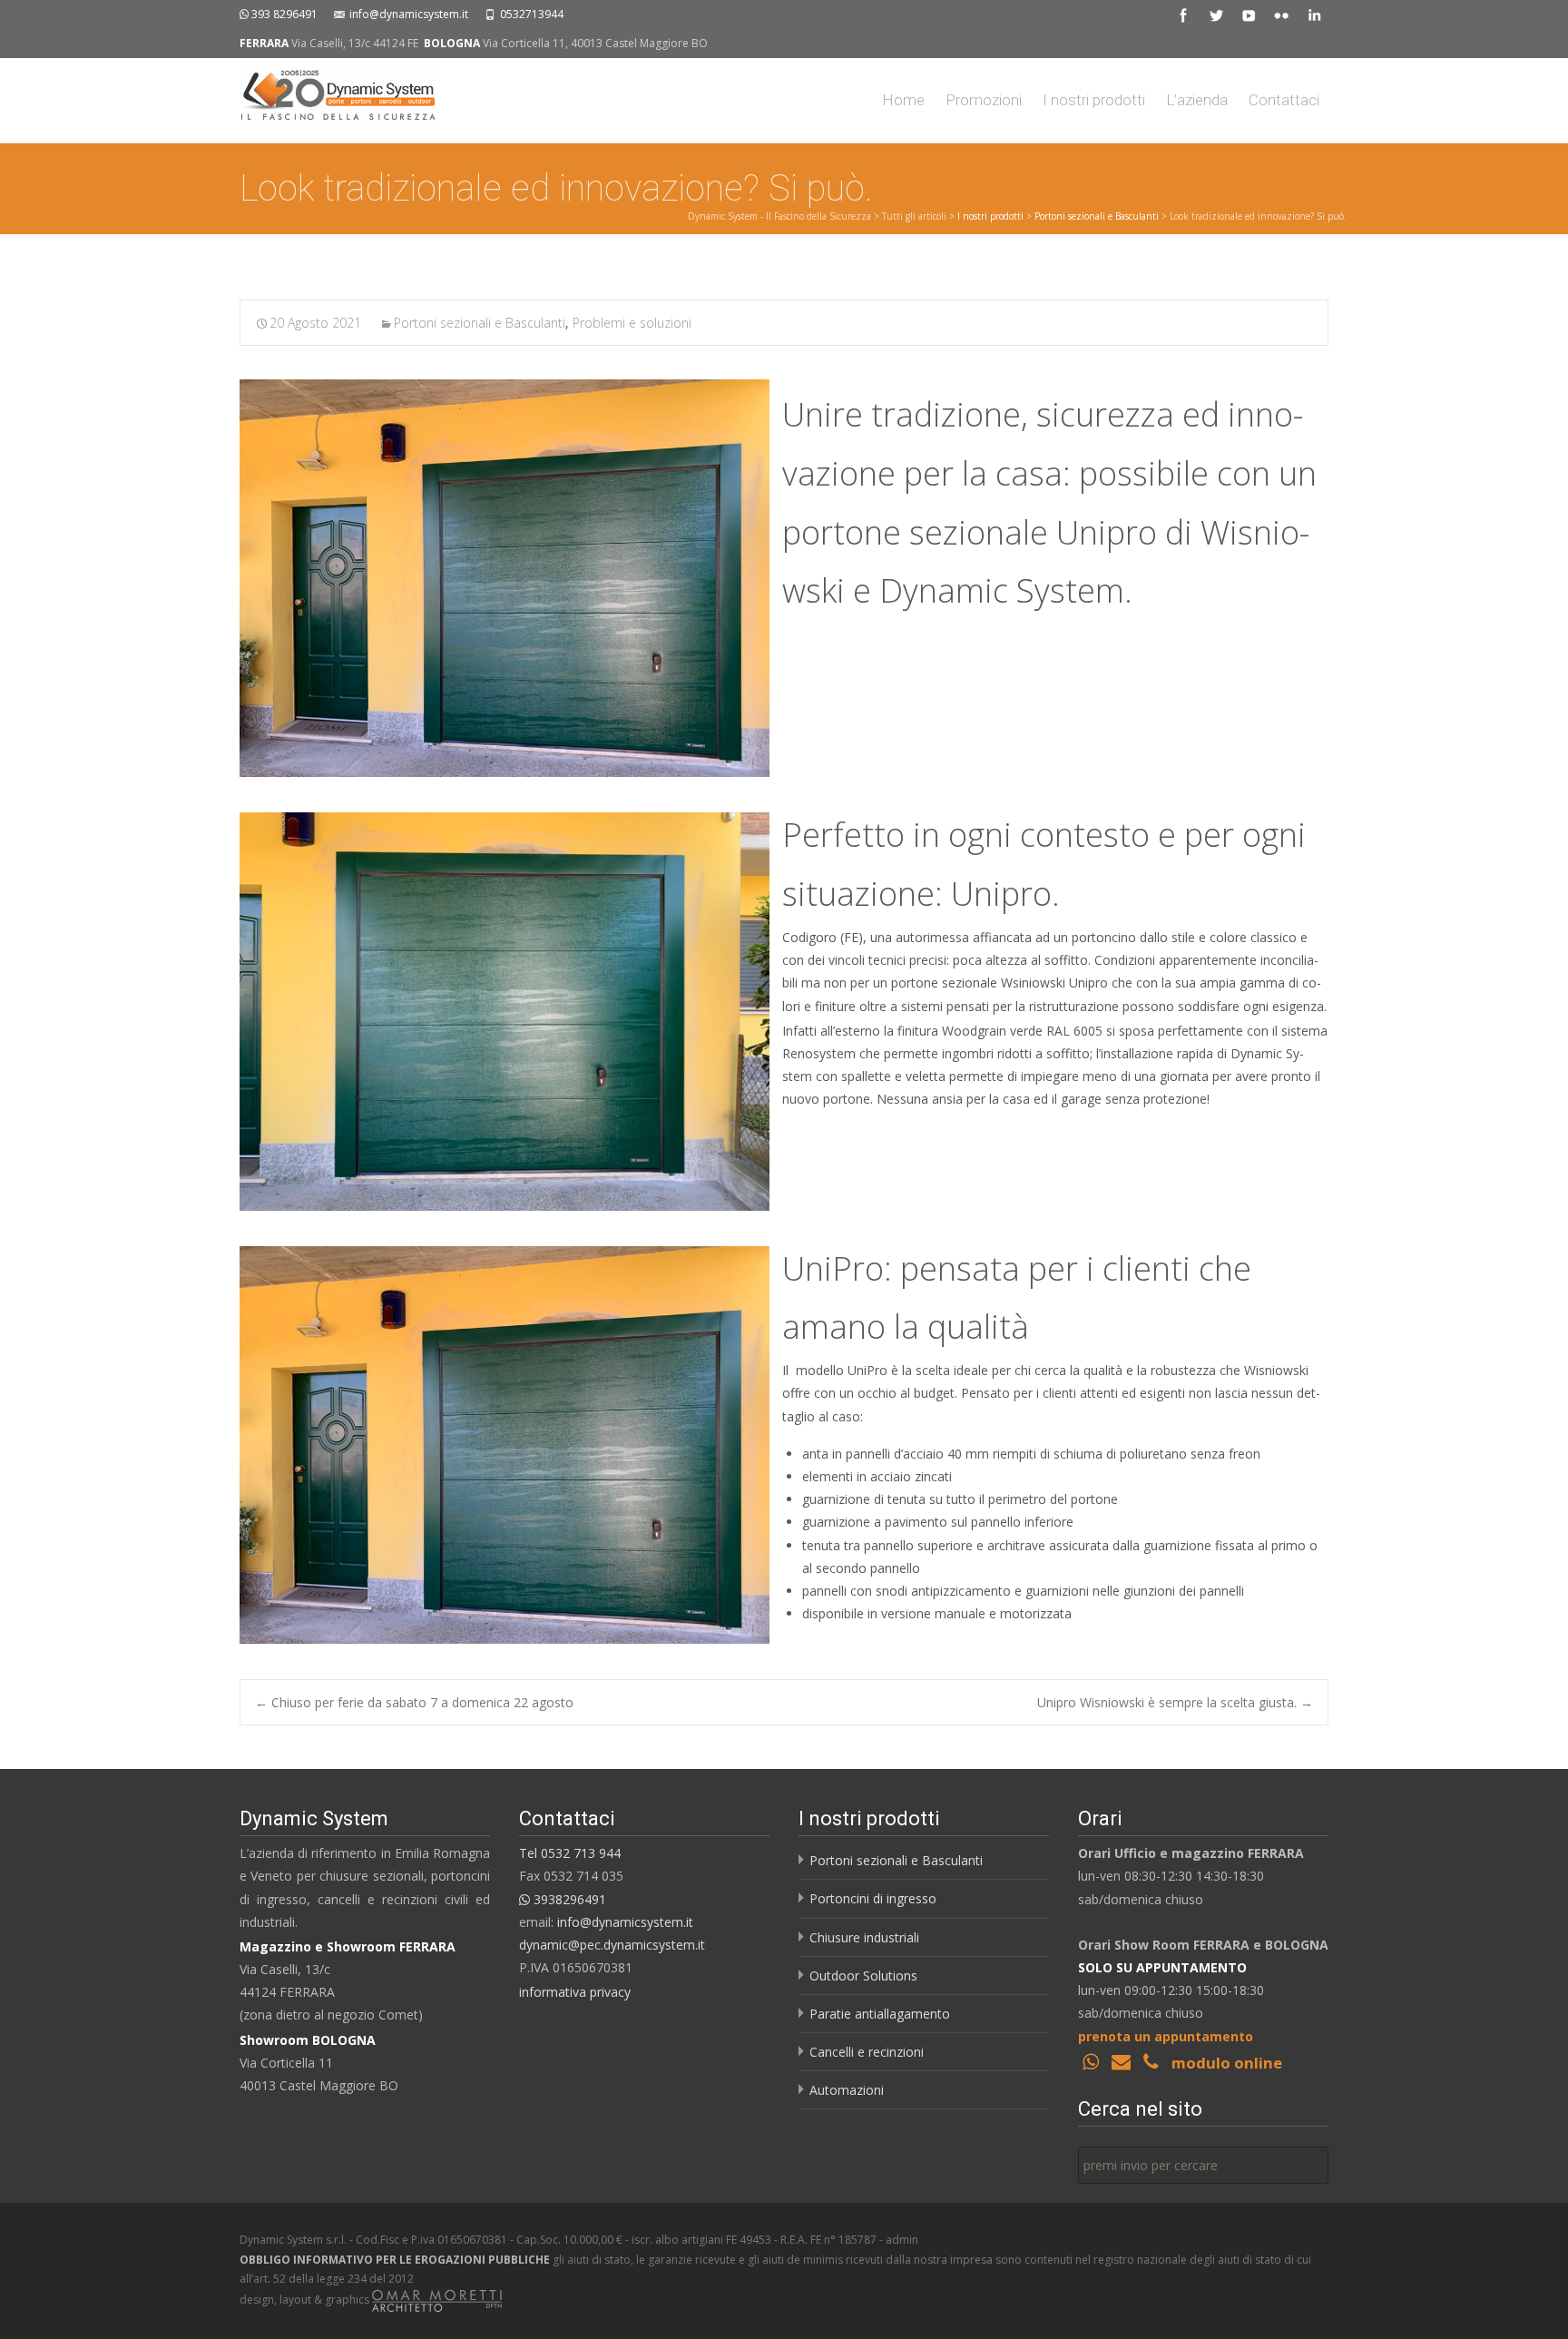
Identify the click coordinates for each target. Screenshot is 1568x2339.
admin (902, 2240)
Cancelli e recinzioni (867, 2052)
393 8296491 (284, 14)
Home (903, 100)
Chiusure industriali (864, 1937)
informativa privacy (575, 1992)
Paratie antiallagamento (880, 2014)
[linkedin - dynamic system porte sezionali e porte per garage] (1314, 14)
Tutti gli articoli (914, 216)
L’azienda (1197, 100)
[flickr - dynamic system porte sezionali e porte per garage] (1281, 14)
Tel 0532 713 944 (570, 1853)
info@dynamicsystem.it (409, 14)
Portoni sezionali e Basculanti (1097, 216)
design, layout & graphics (306, 2300)
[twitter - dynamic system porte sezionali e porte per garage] (1216, 14)
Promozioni (984, 100)
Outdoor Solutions (863, 1975)
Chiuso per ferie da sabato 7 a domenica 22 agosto (414, 1702)
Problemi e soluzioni (632, 323)
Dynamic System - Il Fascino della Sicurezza (779, 216)
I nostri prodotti (1094, 100)
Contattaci (1284, 100)
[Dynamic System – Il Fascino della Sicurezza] (323, 95)
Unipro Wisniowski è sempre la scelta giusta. (1175, 1702)
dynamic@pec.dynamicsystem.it (612, 1945)
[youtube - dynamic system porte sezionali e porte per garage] (1249, 14)
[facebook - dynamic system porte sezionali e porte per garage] (1183, 14)
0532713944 (532, 14)
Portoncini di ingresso (873, 1898)
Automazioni (847, 2090)
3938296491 (568, 1899)
